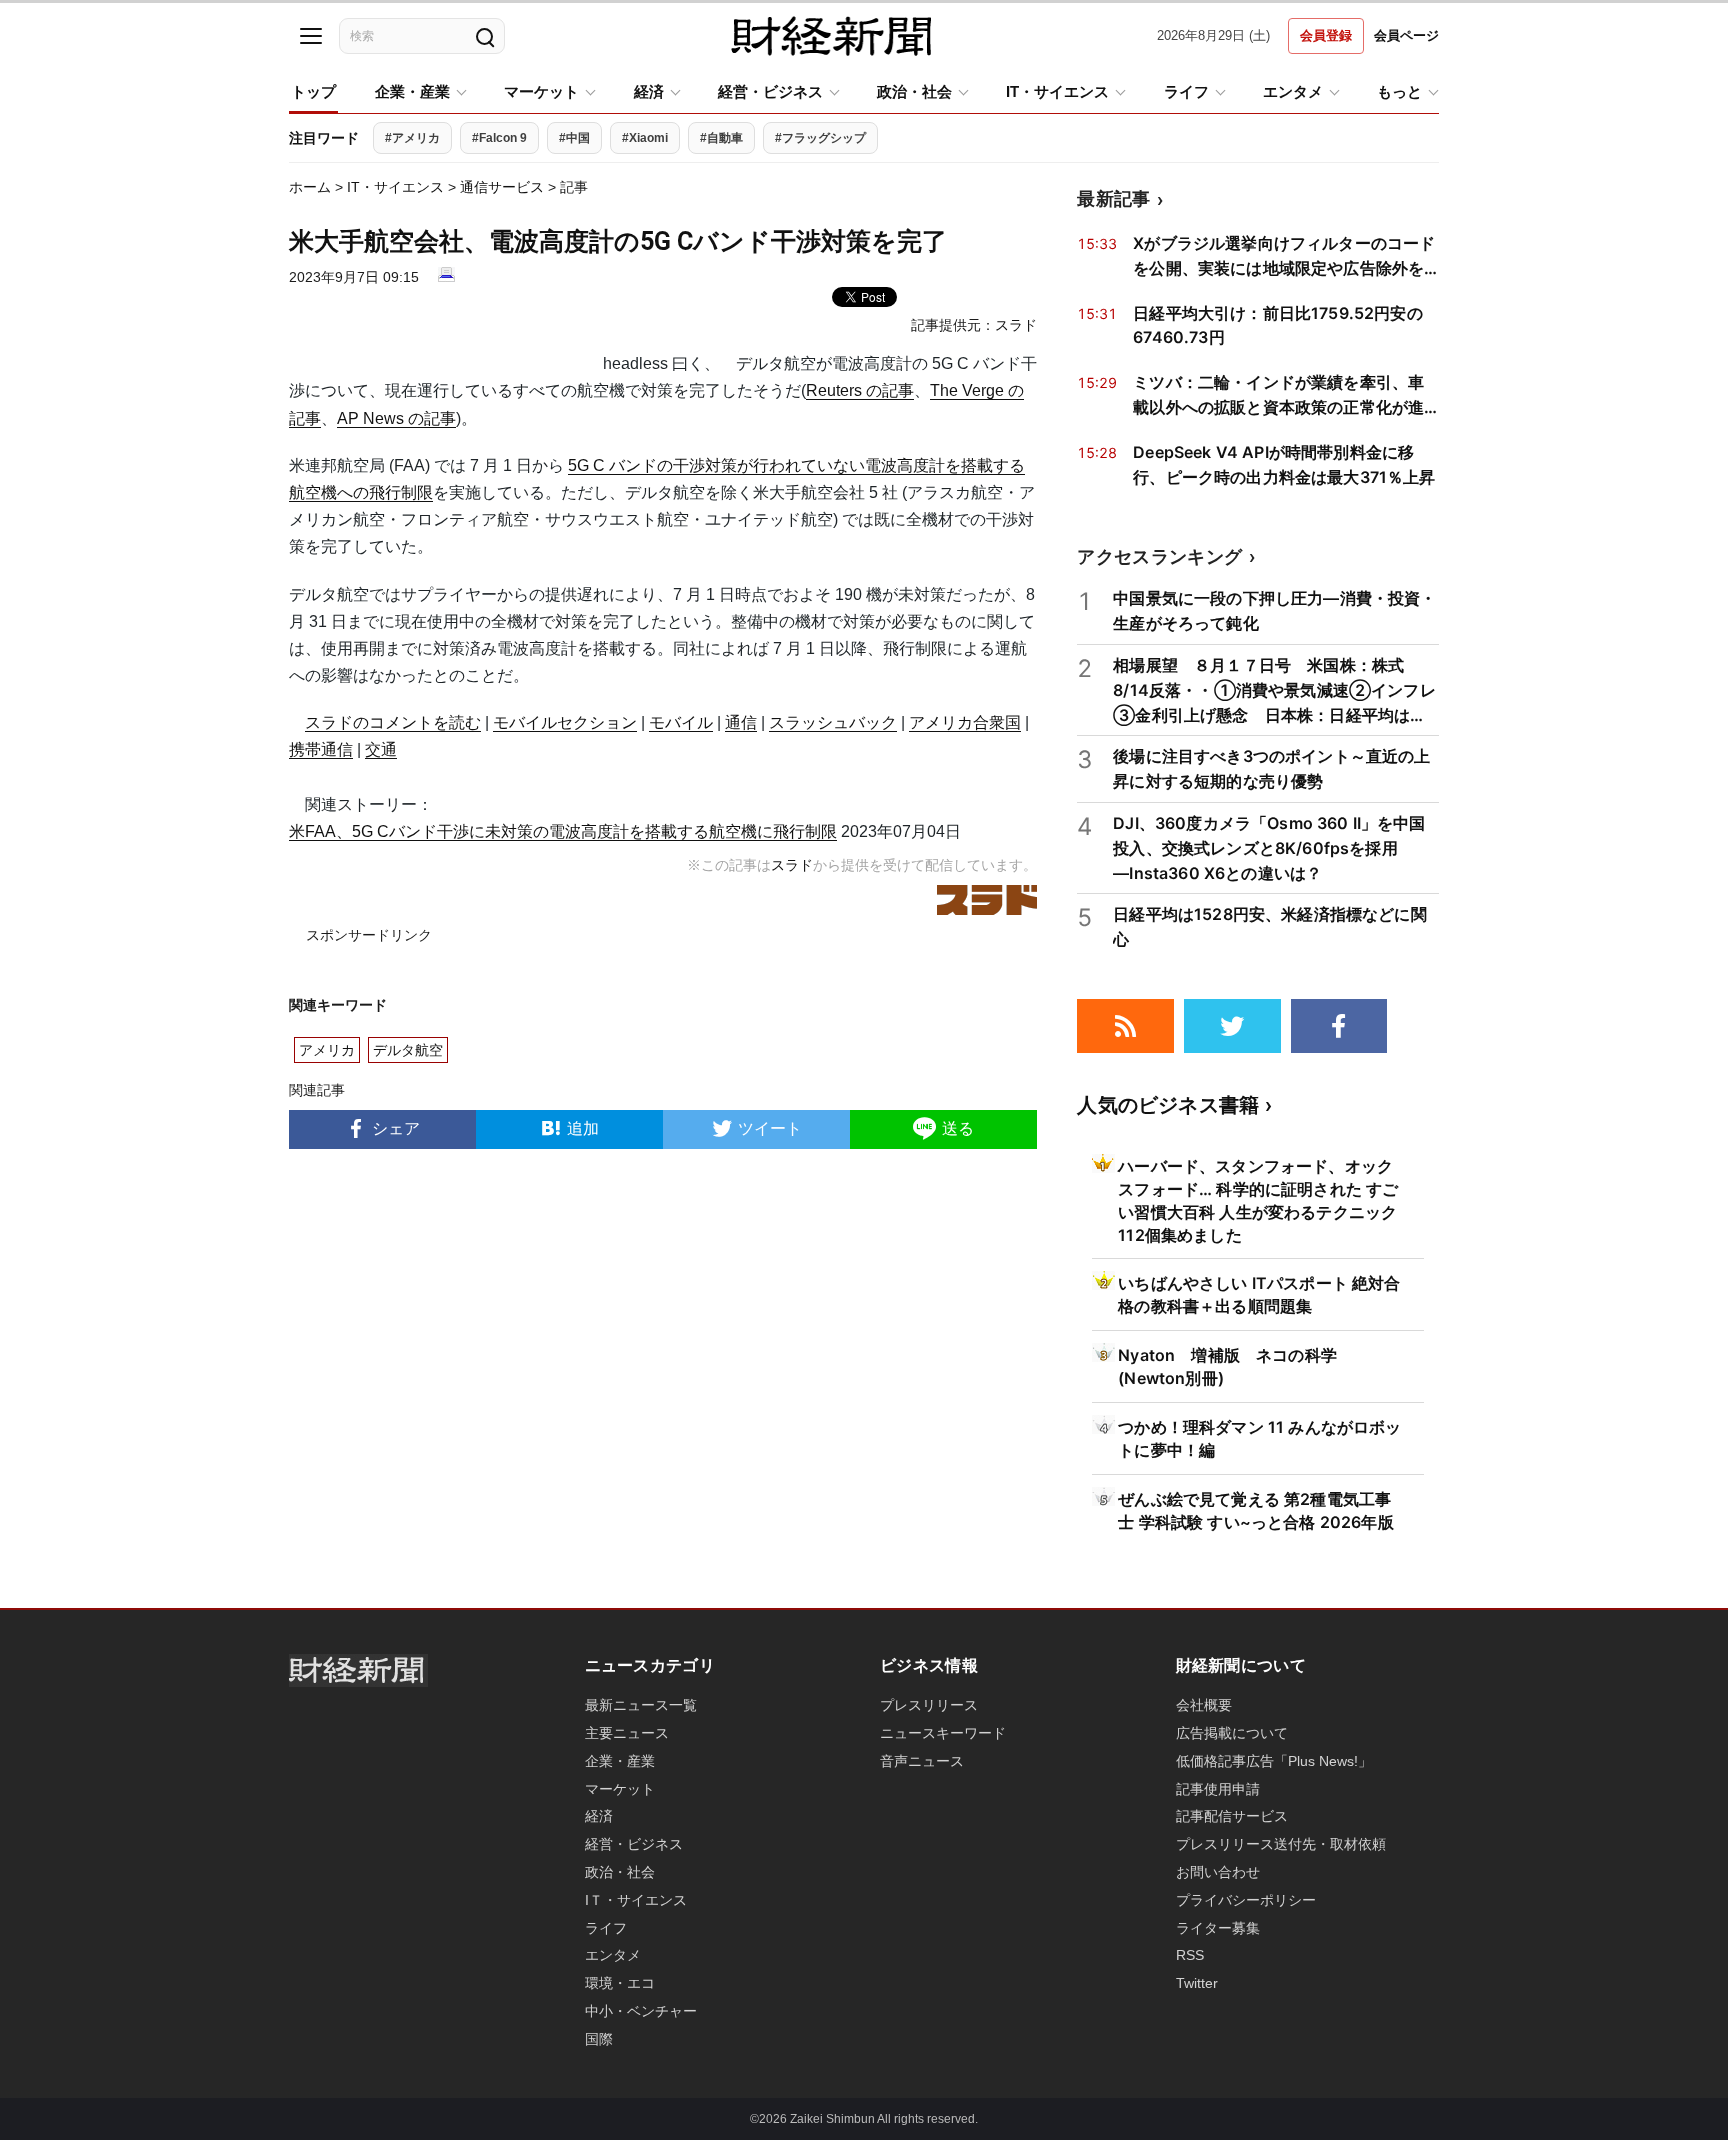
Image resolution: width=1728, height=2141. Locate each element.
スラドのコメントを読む (393, 722)
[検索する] (484, 36)
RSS (1190, 1955)
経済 (649, 91)
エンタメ (1293, 91)
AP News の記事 (396, 418)
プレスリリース (929, 1705)
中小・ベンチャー (641, 2011)
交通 (381, 749)
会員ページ (1406, 35)
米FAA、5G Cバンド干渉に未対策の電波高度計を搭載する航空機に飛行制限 (563, 831)
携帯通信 (321, 749)
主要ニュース (627, 1733)
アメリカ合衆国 (965, 722)
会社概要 (1204, 1705)
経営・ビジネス (770, 91)
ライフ (1186, 91)
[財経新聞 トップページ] (831, 36)
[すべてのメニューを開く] (311, 36)
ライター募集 (1218, 1928)
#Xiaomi (645, 138)
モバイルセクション (565, 722)
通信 (741, 722)
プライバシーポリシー (1246, 1900)
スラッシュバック (833, 722)
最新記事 (1113, 198)
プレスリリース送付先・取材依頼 (1281, 1844)
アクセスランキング (1159, 556)
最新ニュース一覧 (641, 1705)
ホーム (310, 187)
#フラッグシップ (820, 138)
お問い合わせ (1218, 1872)
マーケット (541, 91)
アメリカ (327, 1050)
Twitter (1197, 1983)
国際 (599, 2039)
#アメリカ (412, 138)
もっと (1399, 91)
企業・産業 (412, 91)
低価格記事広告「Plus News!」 (1274, 1761)
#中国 (574, 138)
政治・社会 (914, 91)
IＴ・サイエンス (636, 1900)
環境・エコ (620, 1983)
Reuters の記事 (860, 390)
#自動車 (721, 138)
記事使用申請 (1218, 1789)
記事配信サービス (1232, 1816)
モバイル (681, 722)
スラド (1016, 325)
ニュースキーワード (943, 1733)
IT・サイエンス (1057, 91)
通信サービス (502, 187)
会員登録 (1326, 35)
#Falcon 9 (499, 138)
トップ (313, 91)
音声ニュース (922, 1761)
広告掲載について (1232, 1733)
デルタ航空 (408, 1050)
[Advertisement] (663, 1383)
